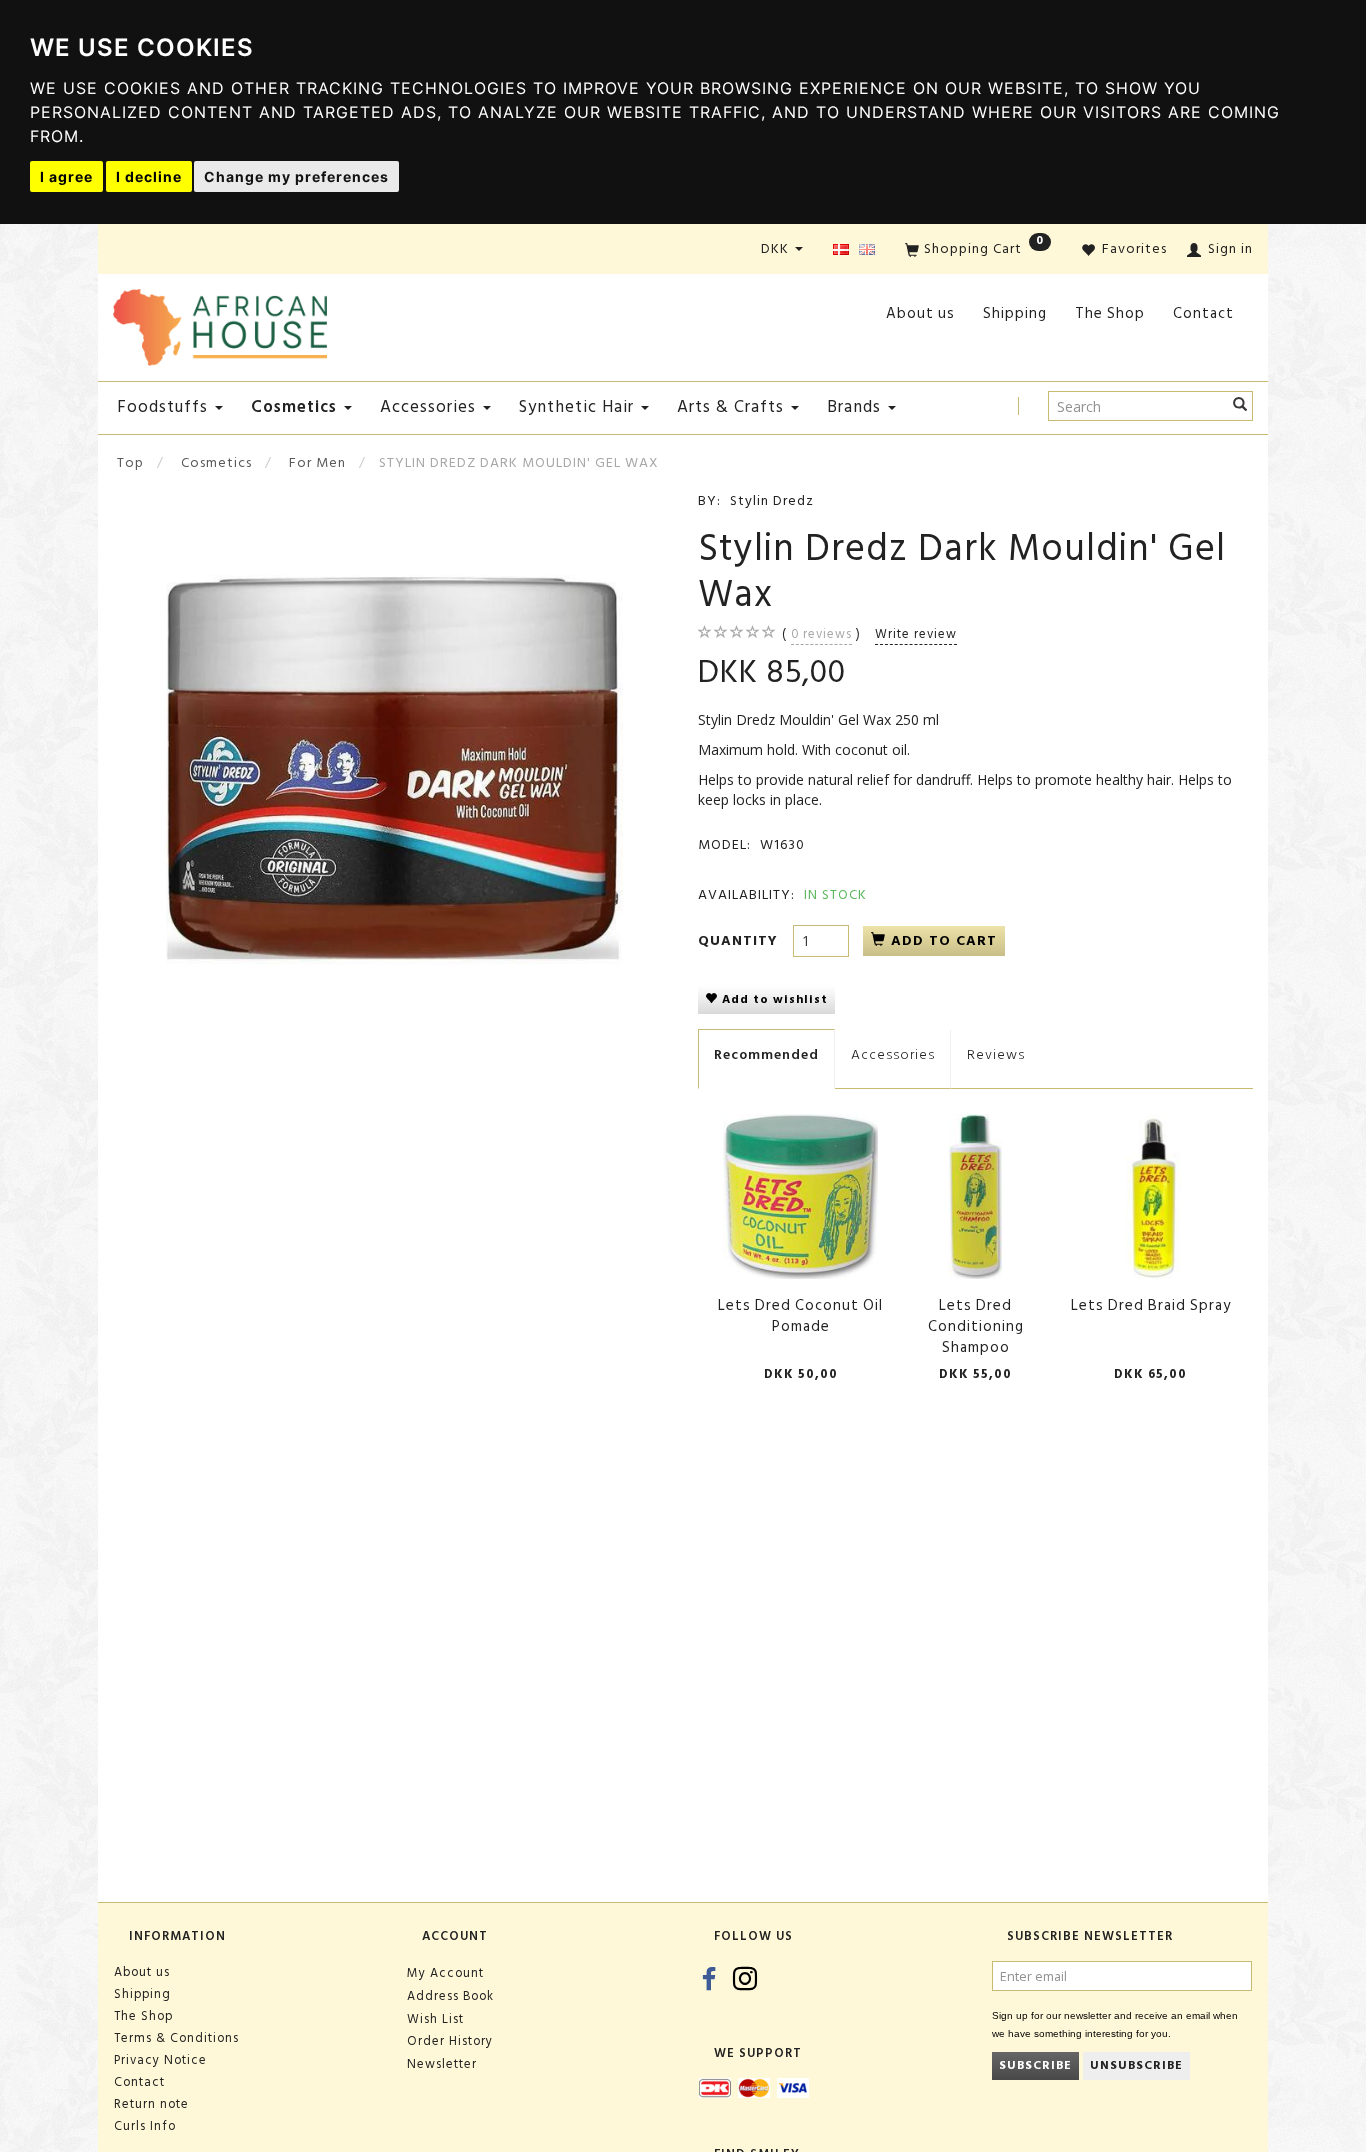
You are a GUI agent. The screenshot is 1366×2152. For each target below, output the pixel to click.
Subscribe (1035, 2065)
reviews (821, 634)
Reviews (996, 1054)
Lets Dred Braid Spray (1151, 1305)
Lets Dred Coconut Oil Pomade (800, 1316)
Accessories (893, 1054)
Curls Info (145, 2126)
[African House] (220, 323)
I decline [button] (149, 176)
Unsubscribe (1136, 2065)
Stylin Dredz (772, 500)
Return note (151, 2104)
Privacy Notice (160, 2060)
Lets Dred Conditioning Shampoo (976, 1327)
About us (920, 313)
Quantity (740, 940)
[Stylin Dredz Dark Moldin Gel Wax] (390, 768)
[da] (841, 250)
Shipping (1015, 313)
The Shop (1110, 313)
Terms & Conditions (176, 2038)
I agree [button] (66, 176)
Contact (1203, 313)
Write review (916, 634)
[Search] (1240, 406)
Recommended (766, 1054)
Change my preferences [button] (296, 176)
